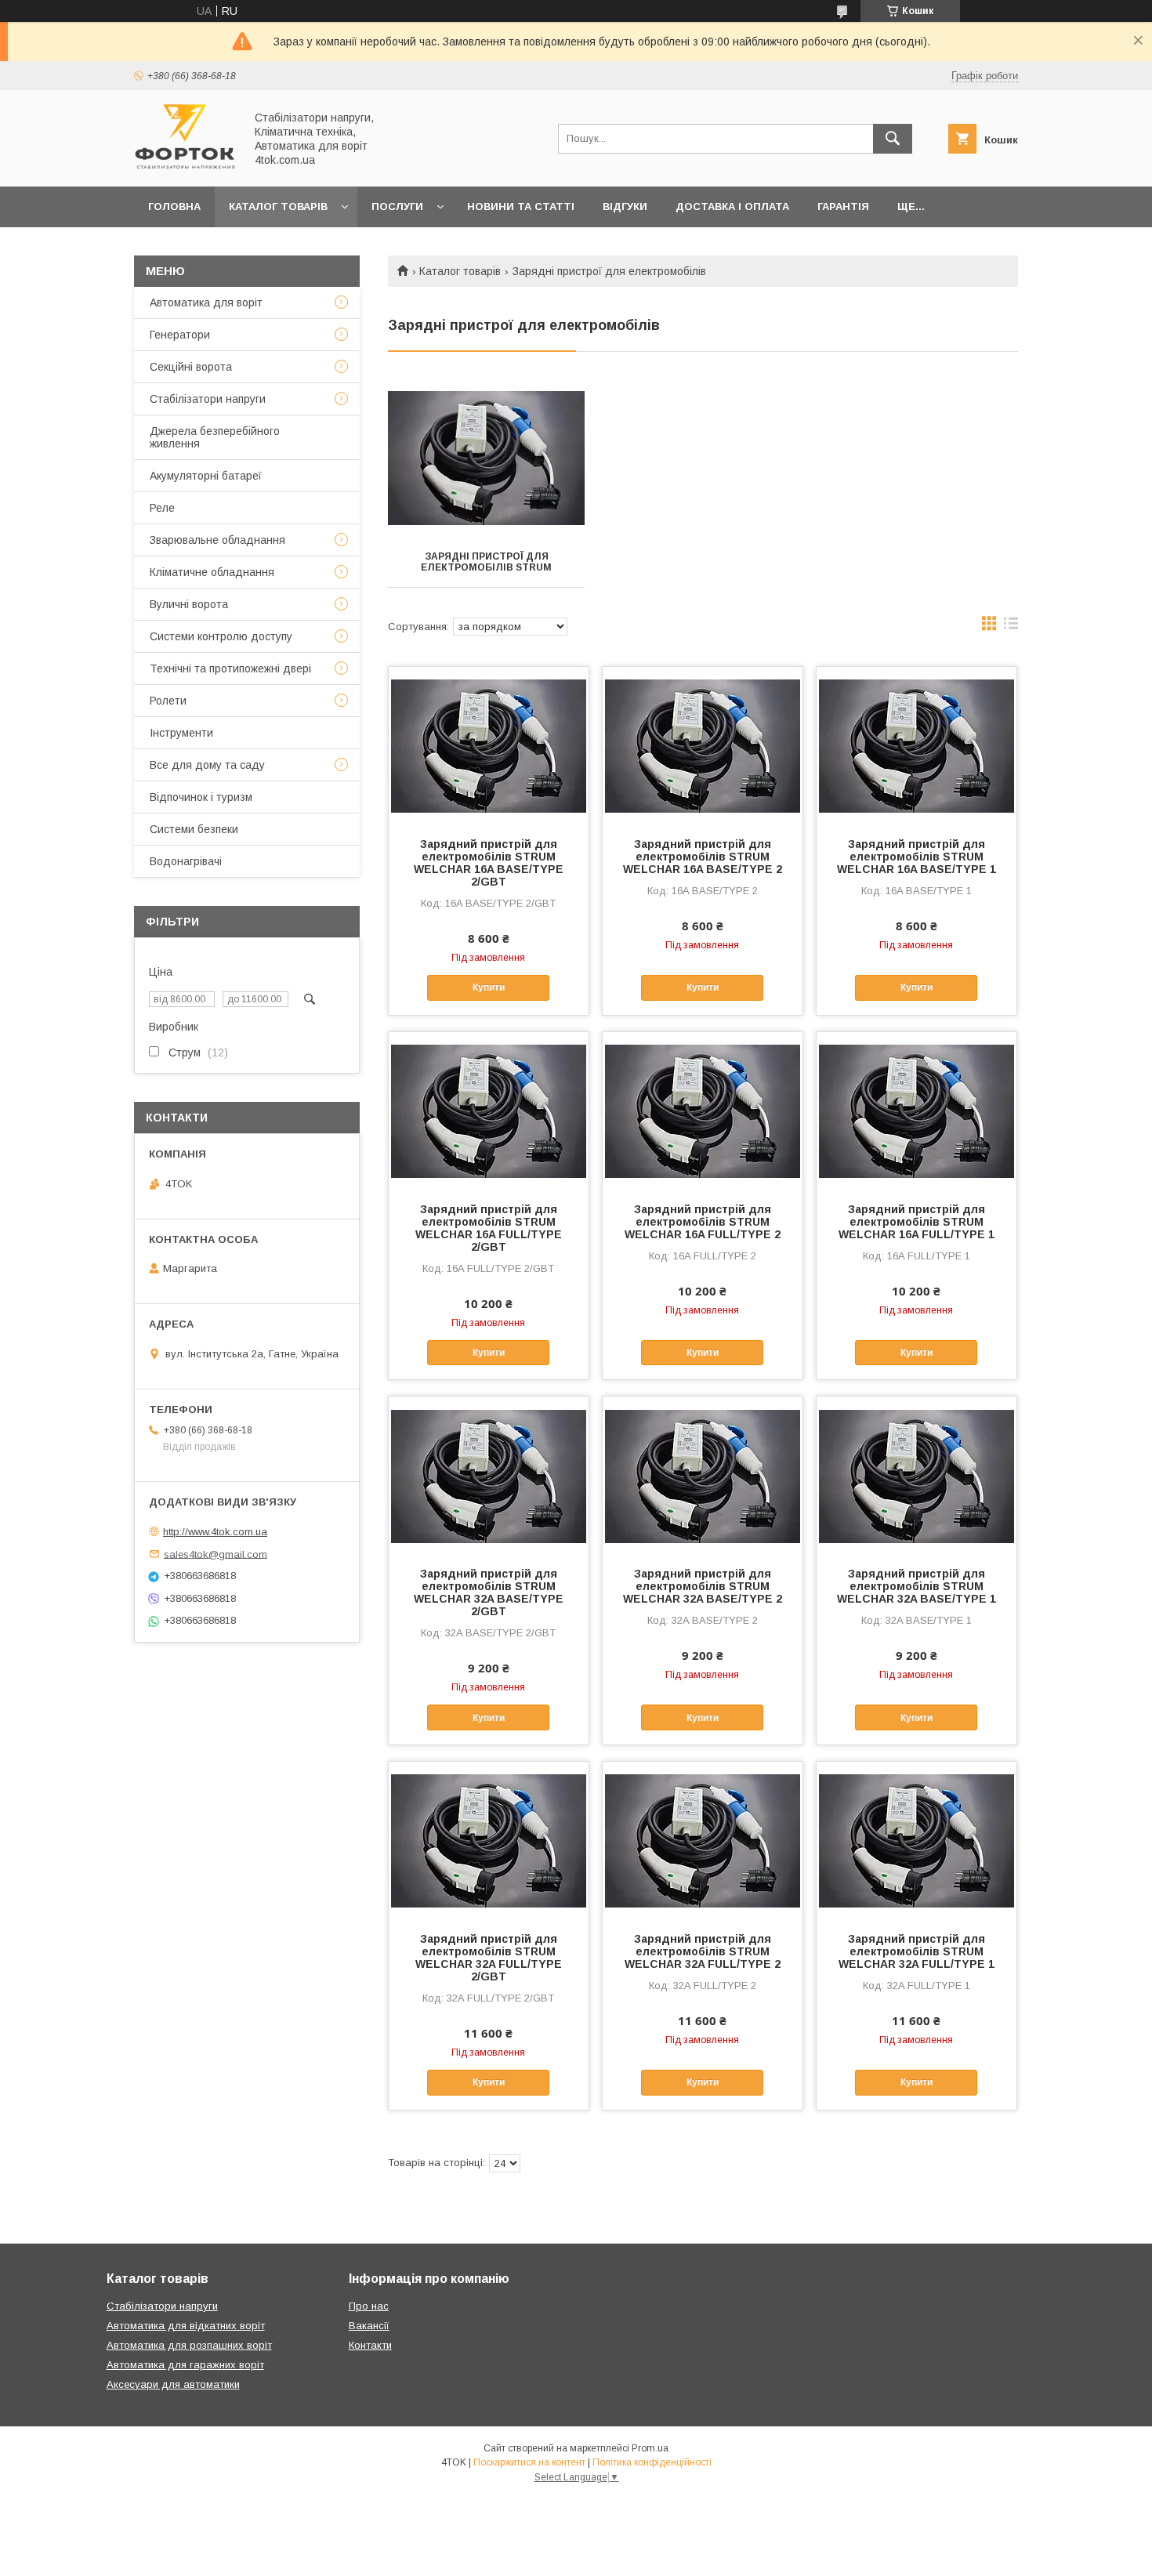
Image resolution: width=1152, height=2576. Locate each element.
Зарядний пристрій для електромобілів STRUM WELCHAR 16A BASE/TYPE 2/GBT (489, 863)
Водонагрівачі (186, 861)
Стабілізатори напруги (208, 399)
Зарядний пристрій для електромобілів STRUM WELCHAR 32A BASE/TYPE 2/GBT (489, 1592)
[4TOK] (185, 166)
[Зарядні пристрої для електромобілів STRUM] (486, 458)
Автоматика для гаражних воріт (185, 2365)
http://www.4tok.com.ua (215, 1532)
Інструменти (181, 733)
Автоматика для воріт (206, 303)
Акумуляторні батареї (206, 476)
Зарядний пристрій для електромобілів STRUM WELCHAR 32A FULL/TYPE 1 (917, 1951)
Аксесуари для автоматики (173, 2384)
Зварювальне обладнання (217, 540)
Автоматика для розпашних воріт (189, 2345)
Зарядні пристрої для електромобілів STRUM (486, 562)
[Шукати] (893, 139)
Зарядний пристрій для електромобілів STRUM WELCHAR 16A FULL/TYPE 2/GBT (489, 1228)
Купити (489, 987)
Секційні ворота (191, 367)
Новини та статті (521, 207)
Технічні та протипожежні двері (230, 668)
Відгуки (625, 207)
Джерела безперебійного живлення (215, 437)
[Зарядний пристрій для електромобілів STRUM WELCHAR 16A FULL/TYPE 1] (917, 1110)
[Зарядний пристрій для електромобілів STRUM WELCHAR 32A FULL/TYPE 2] (703, 1840)
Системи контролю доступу (221, 636)
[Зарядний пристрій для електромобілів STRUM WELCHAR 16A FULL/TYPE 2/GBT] (489, 1110)
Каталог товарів (278, 207)
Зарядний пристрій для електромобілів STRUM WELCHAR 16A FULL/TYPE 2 (703, 1222)
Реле (162, 508)
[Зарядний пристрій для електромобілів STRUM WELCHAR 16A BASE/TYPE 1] (917, 745)
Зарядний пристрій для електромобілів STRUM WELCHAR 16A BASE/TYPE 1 (917, 857)
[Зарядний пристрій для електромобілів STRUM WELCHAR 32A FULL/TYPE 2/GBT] (489, 1840)
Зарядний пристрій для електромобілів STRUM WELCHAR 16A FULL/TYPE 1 (917, 1222)
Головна (174, 207)
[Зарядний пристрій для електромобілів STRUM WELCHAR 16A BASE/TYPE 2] (703, 745)
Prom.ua (650, 2448)
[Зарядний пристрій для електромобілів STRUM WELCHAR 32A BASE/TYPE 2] (703, 1475)
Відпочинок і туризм (201, 797)
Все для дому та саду (207, 765)
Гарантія (843, 207)
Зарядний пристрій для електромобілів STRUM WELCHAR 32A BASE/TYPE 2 (703, 1586)
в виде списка (1011, 627)
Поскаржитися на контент (529, 2462)
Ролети (168, 701)
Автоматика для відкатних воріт (186, 2326)
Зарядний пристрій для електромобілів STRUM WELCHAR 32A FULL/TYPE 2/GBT (489, 1958)
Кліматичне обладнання (212, 572)
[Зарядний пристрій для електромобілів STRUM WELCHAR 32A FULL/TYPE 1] (917, 1840)
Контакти (370, 2345)
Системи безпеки (194, 829)
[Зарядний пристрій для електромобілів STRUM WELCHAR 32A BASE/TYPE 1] (917, 1475)
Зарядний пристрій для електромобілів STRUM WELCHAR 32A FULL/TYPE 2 (703, 1951)
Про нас (369, 2306)
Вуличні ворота (189, 604)
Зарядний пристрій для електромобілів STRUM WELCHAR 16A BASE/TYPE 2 (703, 857)
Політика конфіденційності (652, 2462)
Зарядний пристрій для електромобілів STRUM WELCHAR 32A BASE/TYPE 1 (917, 1586)
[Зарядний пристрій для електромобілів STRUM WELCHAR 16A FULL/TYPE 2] (703, 1110)
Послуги (397, 207)
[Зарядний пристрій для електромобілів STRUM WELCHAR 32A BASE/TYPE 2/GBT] (489, 1475)
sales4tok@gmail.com (216, 1554)
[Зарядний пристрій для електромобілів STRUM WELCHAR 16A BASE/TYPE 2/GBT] (489, 745)
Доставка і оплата (732, 207)
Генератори (180, 335)
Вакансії (369, 2326)
